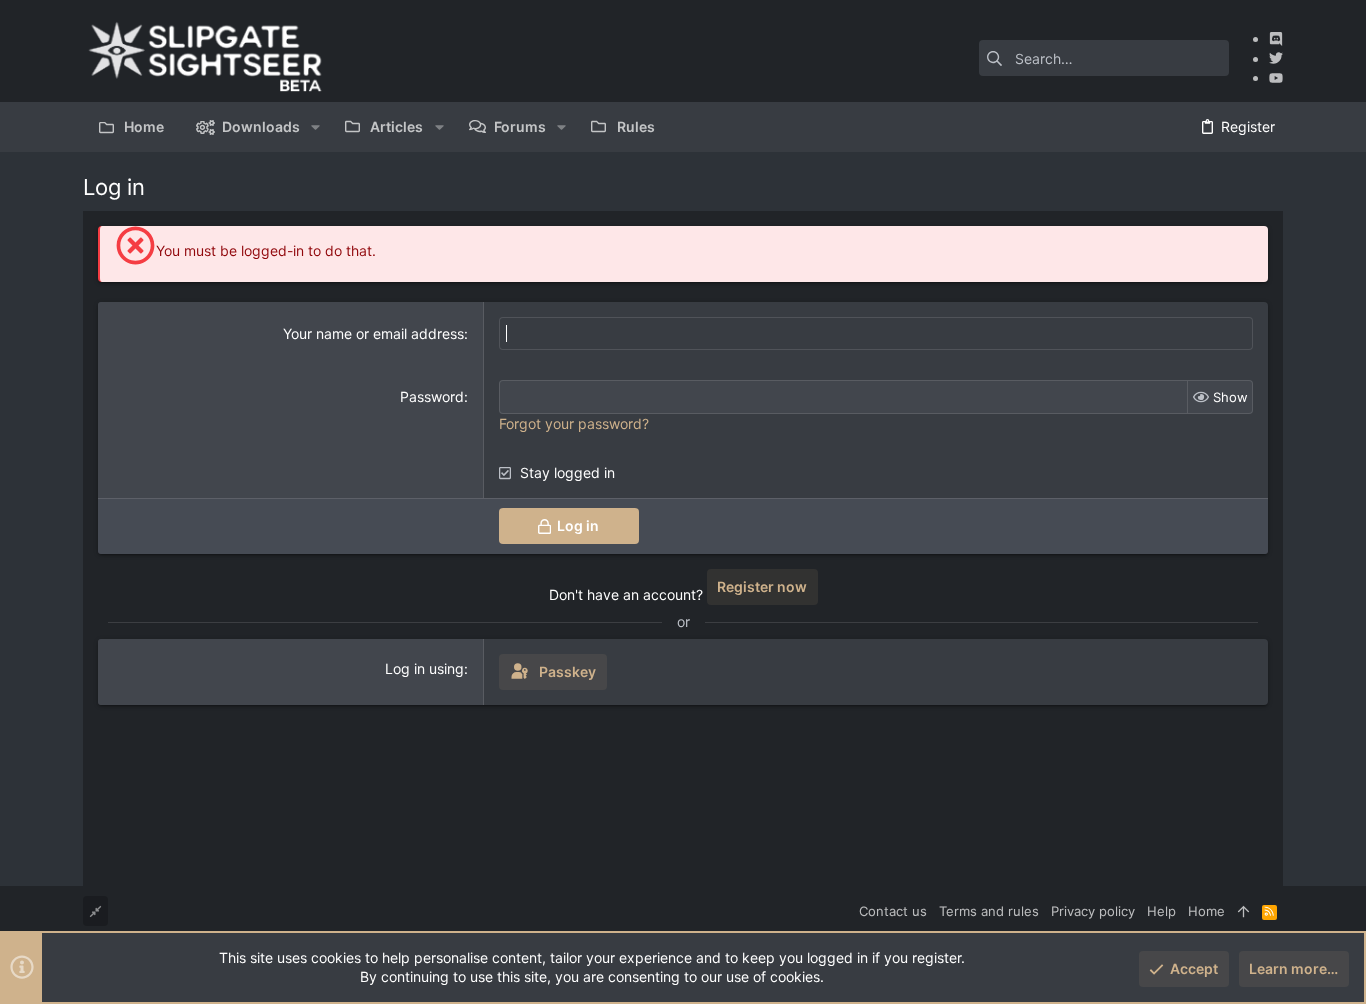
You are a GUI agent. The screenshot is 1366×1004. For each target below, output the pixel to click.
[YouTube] (1276, 77)
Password (432, 396)
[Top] (1243, 911)
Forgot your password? (574, 423)
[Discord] (1276, 38)
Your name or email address (373, 333)
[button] (315, 127)
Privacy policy (1093, 911)
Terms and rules (989, 911)
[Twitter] (1276, 58)
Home (1206, 911)
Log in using (424, 668)
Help (1161, 911)
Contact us (893, 911)
